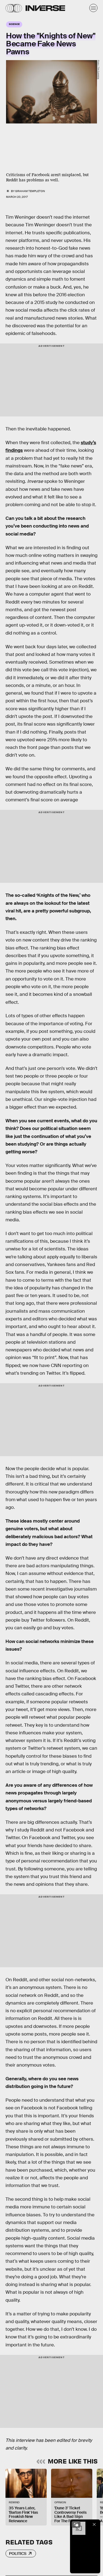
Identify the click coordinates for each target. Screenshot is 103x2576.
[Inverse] (45, 8)
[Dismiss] (94, 2524)
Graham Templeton (30, 191)
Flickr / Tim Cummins (98, 70)
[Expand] (76, 2524)
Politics (18, 2554)
